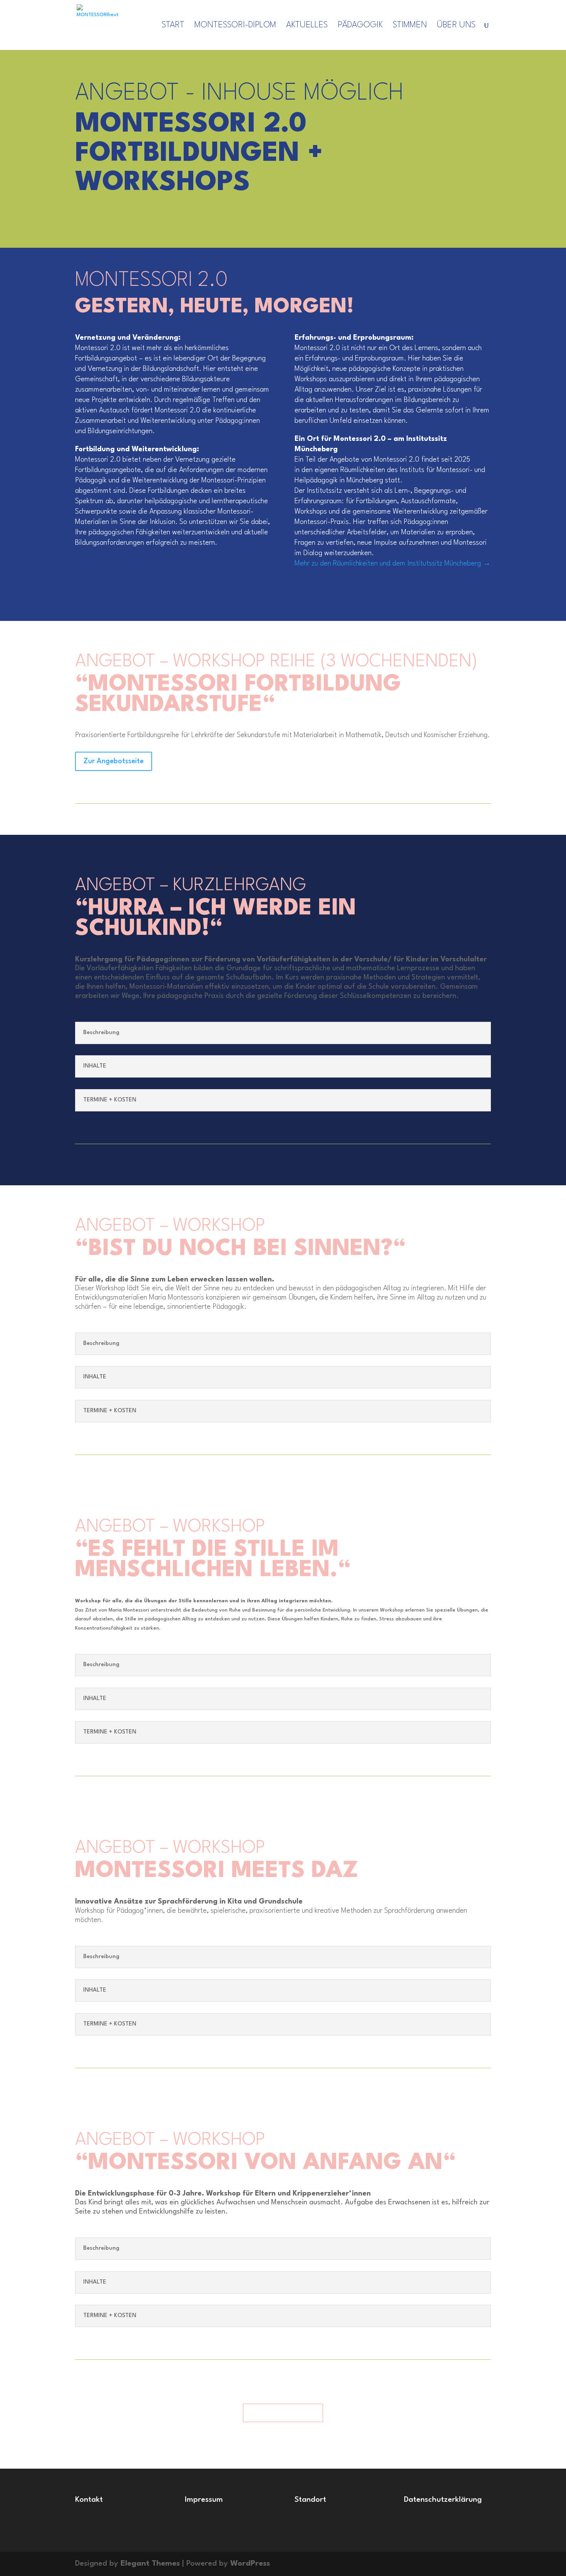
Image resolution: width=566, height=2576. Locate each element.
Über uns (456, 26)
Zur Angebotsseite (114, 761)
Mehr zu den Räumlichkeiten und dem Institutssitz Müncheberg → (393, 564)
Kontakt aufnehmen (283, 2413)
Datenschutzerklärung (443, 2500)
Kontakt (89, 2500)
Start (173, 26)
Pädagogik (360, 26)
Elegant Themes (150, 2564)
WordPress (250, 2564)
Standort (310, 2500)
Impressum (204, 2500)
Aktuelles (307, 26)
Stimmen (410, 26)
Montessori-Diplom (235, 26)
